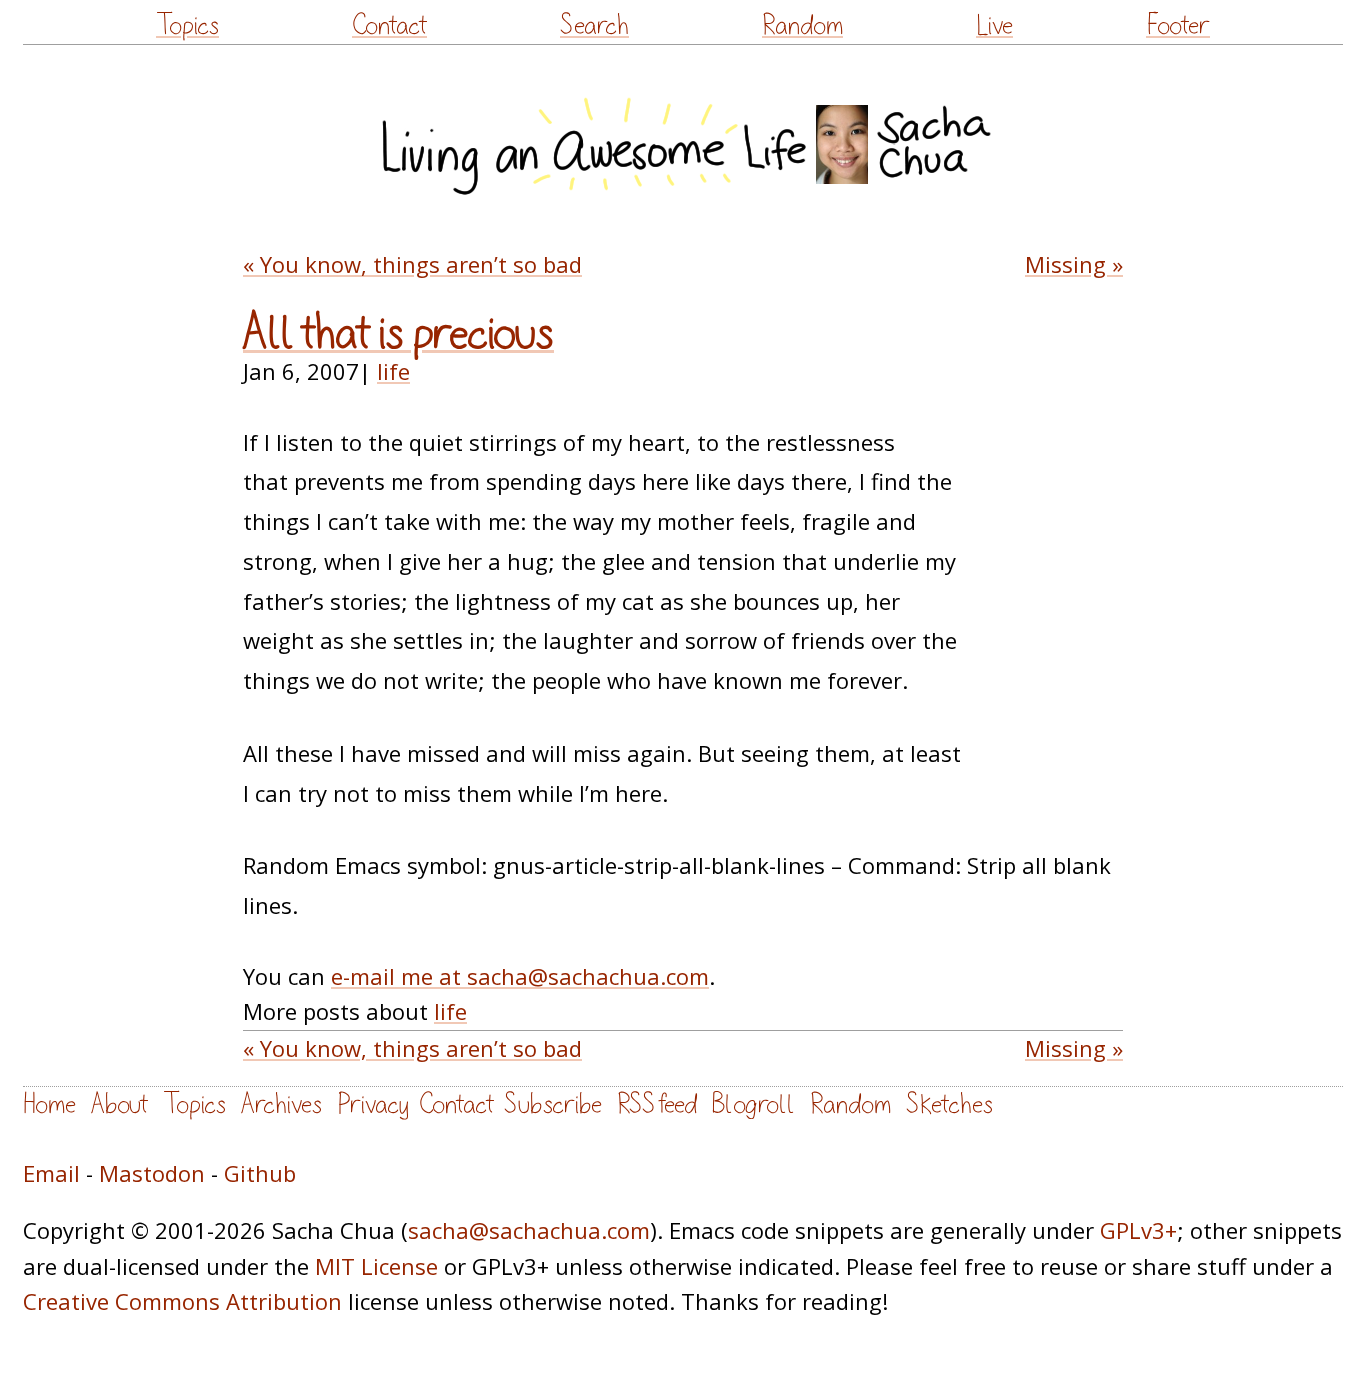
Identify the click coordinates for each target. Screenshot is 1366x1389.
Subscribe (553, 1104)
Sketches (949, 1104)
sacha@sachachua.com (529, 1230)
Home (49, 1104)
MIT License (376, 1266)
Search (594, 25)
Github (260, 1173)
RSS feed (657, 1104)
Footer (1178, 25)
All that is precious (398, 334)
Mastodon (152, 1173)
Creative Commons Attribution (182, 1301)
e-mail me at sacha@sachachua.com (520, 976)
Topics (187, 25)
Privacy (373, 1104)
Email (51, 1173)
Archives (281, 1104)
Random (802, 25)
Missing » (1074, 264)
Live (994, 25)
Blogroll (753, 1104)
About (119, 1104)
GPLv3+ (1138, 1230)
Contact (389, 25)
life (393, 371)
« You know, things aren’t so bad (412, 264)
